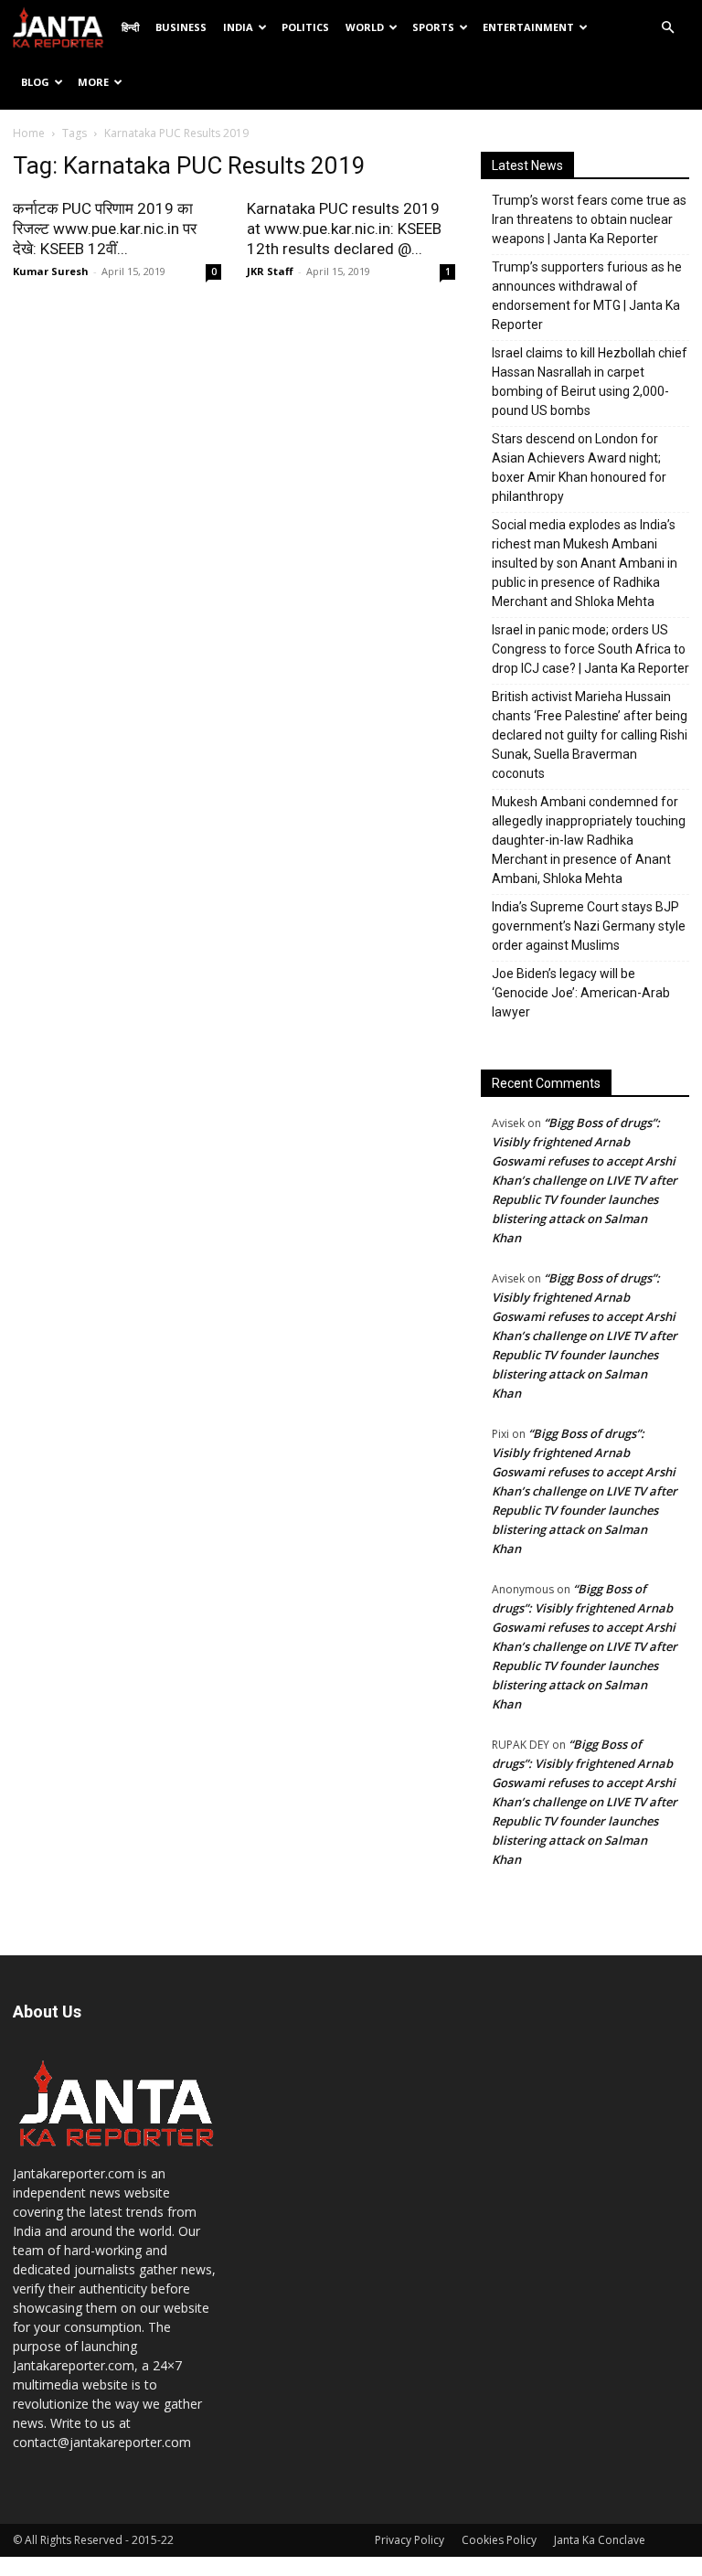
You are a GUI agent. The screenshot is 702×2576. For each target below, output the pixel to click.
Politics (305, 27)
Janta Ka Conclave (600, 2540)
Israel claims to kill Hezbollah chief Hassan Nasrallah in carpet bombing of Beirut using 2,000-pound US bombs (590, 382)
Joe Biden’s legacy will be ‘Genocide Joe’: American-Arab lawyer (581, 993)
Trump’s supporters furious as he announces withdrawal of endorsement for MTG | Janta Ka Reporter (587, 296)
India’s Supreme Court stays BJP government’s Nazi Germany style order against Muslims (589, 926)
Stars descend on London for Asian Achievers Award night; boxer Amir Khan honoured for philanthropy (579, 468)
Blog (35, 82)
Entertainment (528, 27)
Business (181, 27)
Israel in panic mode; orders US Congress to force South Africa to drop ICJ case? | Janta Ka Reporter (590, 649)
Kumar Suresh (51, 271)
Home (29, 133)
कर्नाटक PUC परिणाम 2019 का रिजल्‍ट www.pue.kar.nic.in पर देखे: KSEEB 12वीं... (105, 229)
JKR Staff (270, 271)
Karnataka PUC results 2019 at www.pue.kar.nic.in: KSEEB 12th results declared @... (344, 229)
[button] (667, 28)
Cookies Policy (499, 2540)
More (93, 82)
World (365, 27)
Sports (433, 27)
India (238, 27)
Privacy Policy (409, 2540)
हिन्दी (130, 27)
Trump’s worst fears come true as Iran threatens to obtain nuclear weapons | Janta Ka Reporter (589, 219)
